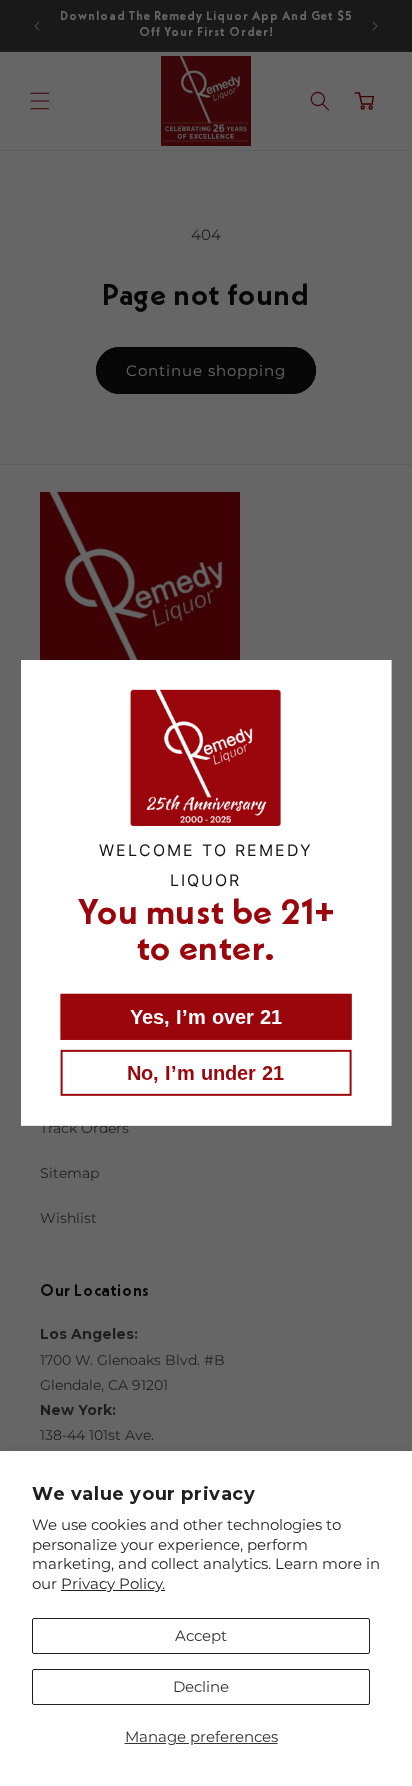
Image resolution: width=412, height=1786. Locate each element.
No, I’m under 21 (205, 1073)
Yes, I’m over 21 (206, 1017)
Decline (201, 1686)
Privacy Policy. (113, 1583)
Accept (201, 1635)
